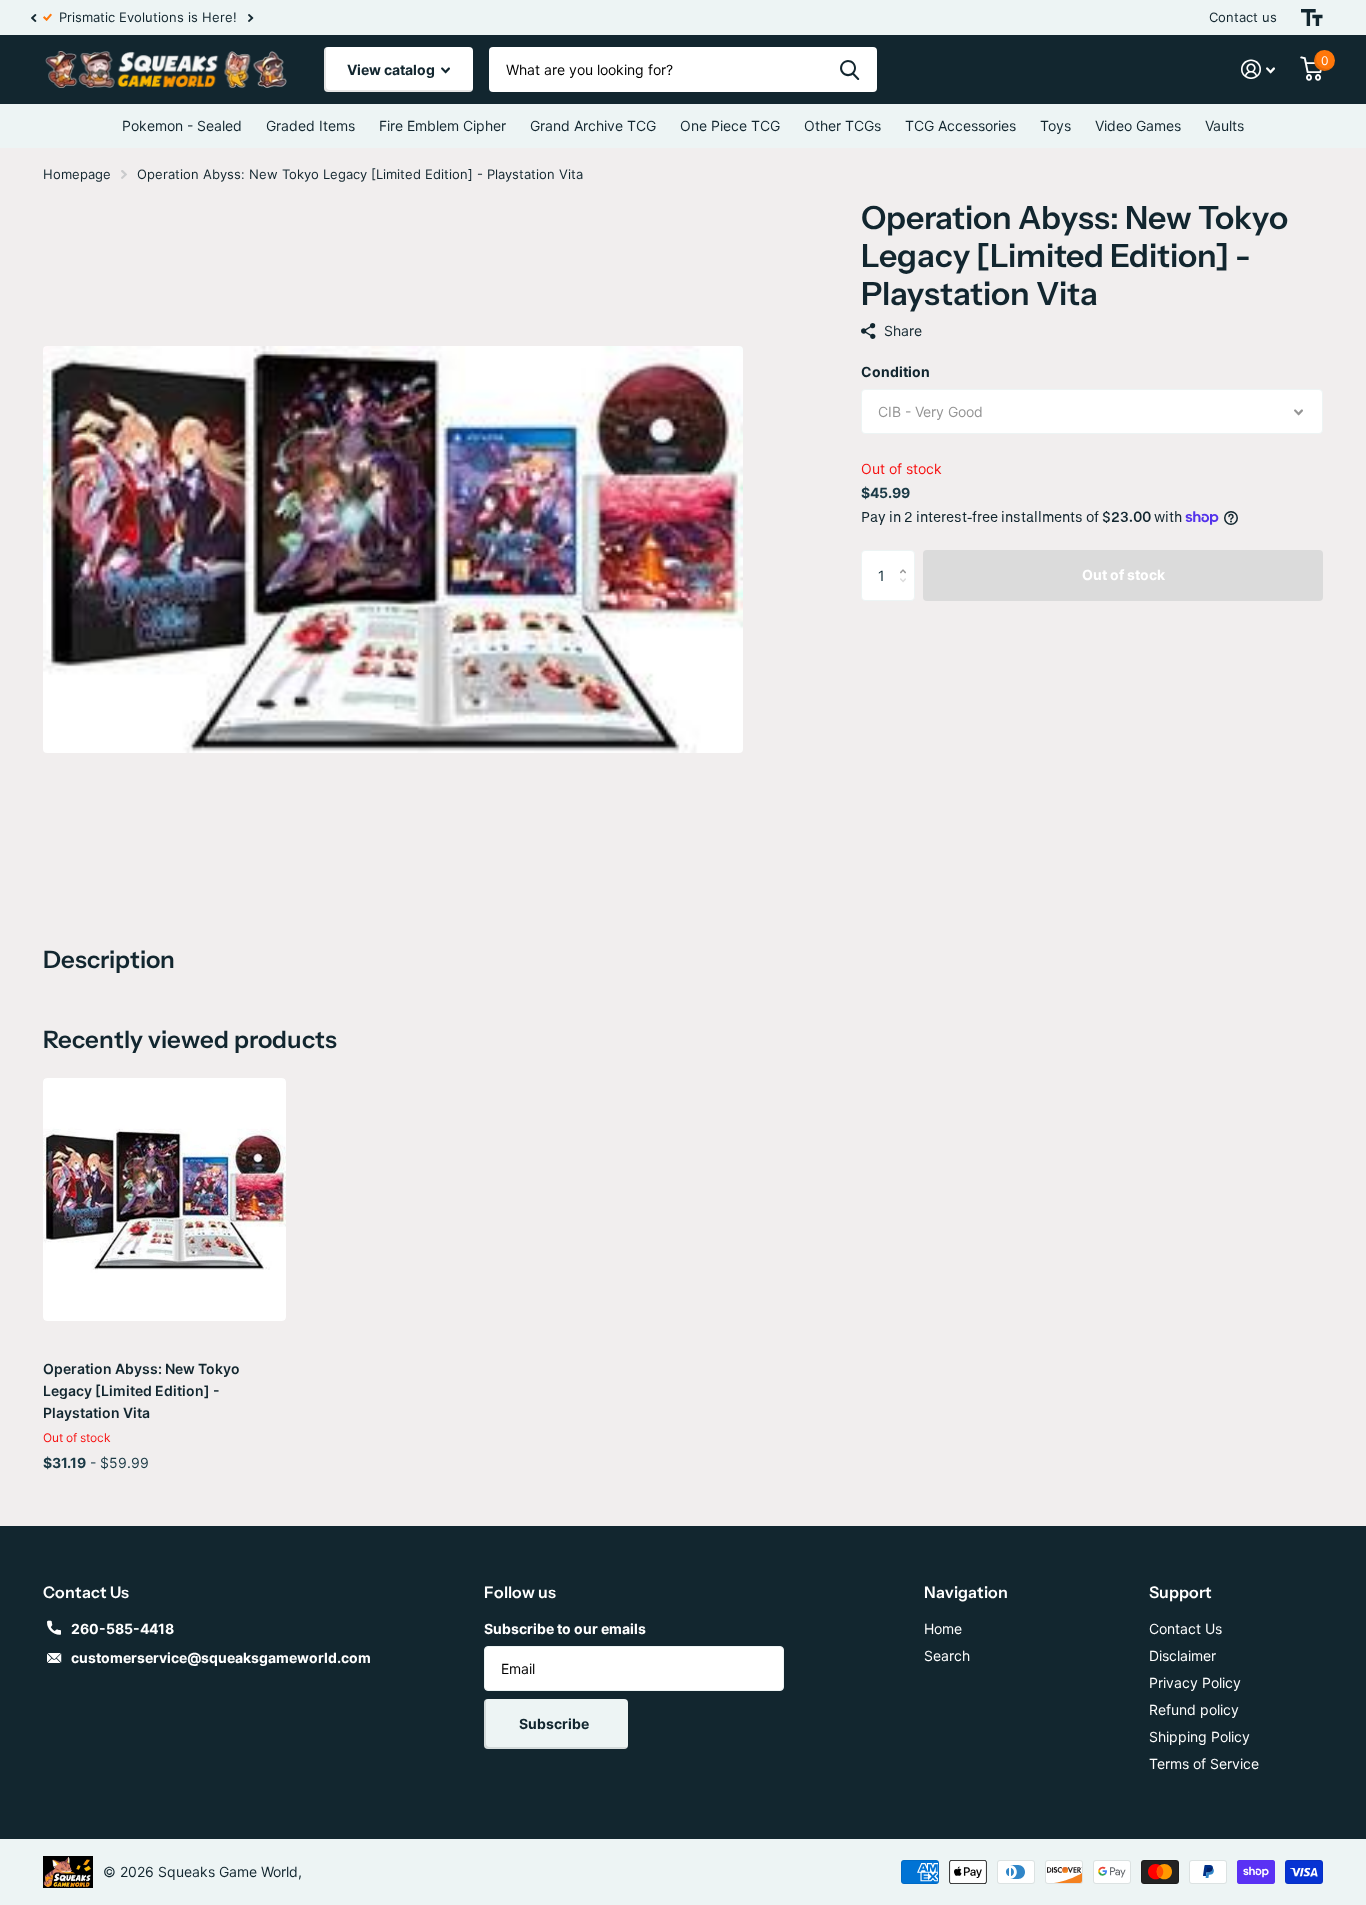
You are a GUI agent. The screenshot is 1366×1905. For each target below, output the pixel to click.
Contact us (1243, 17)
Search (947, 1655)
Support (1180, 1592)
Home (943, 1628)
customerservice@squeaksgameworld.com (221, 1657)
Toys (1055, 125)
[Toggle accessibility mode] (1312, 17)
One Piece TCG (730, 125)
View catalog (392, 69)
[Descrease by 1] (907, 592)
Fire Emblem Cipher (442, 125)
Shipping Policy (1199, 1736)
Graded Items (310, 125)
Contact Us (1185, 1628)
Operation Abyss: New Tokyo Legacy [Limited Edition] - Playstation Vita (141, 1390)
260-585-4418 (122, 1628)
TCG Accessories (960, 125)
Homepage (77, 174)
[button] (33, 17)
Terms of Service (1204, 1763)
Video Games (1138, 125)
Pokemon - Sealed (182, 125)
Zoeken (849, 69)
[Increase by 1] (907, 557)
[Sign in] (1258, 69)
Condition (895, 371)
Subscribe (555, 1723)
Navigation (966, 1592)
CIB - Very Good (930, 411)
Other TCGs (842, 125)
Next (262, 17)
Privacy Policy (1195, 1682)
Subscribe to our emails (565, 1628)
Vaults (1224, 125)
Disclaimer (1182, 1655)
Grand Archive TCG (593, 125)
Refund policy (1194, 1709)
